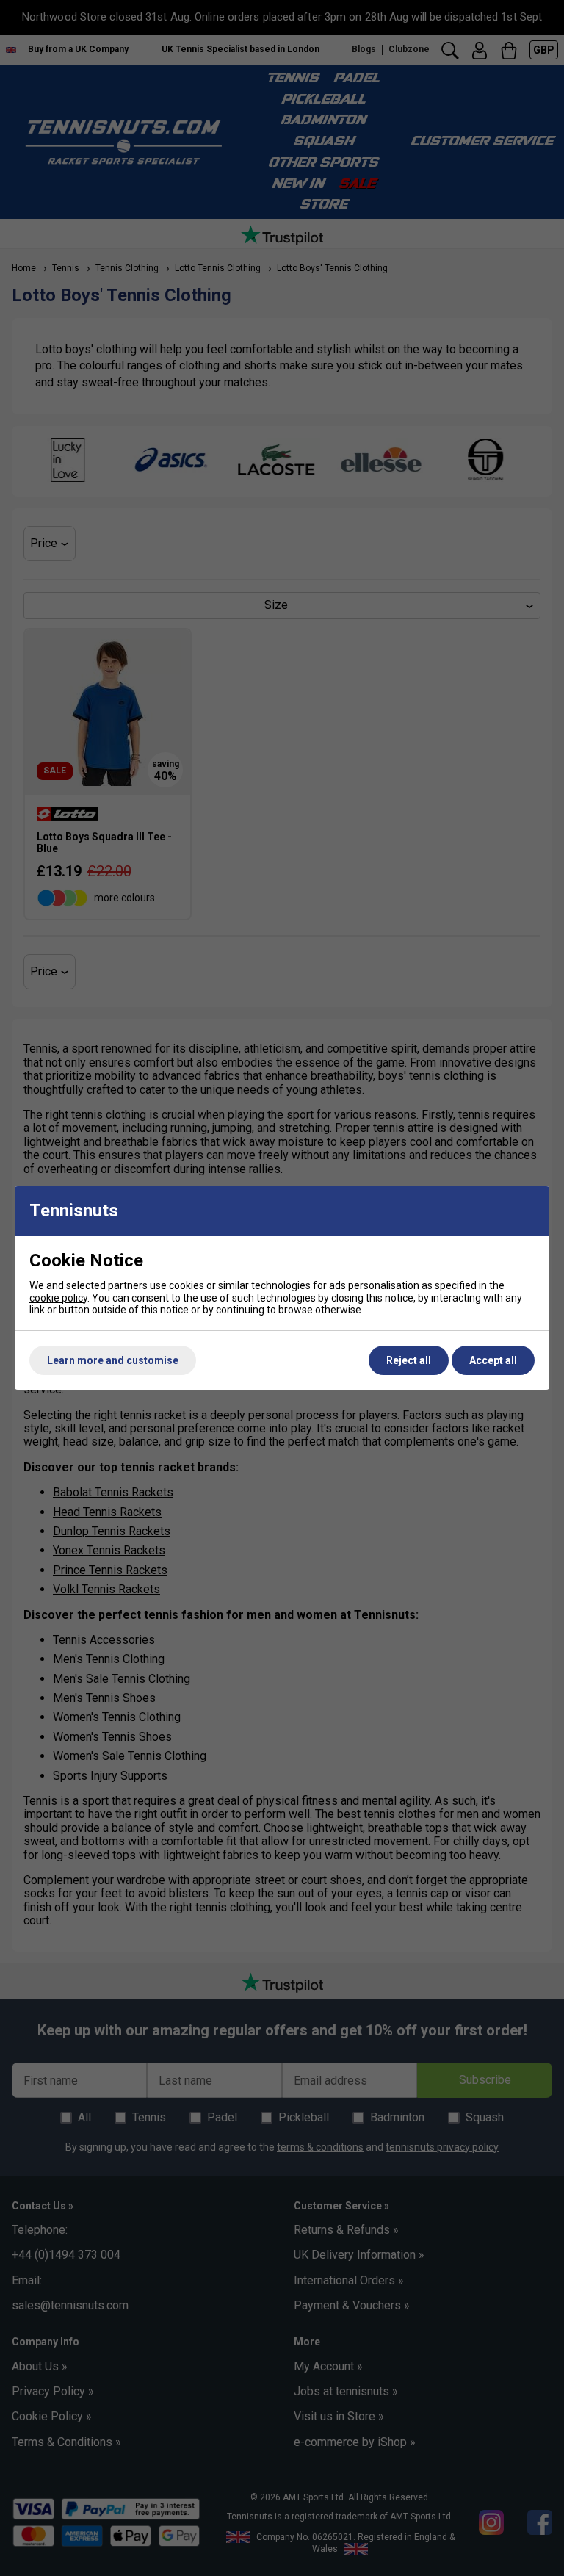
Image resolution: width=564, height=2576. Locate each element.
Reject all (409, 1360)
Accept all (493, 1360)
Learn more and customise (113, 1360)
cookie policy (58, 1298)
